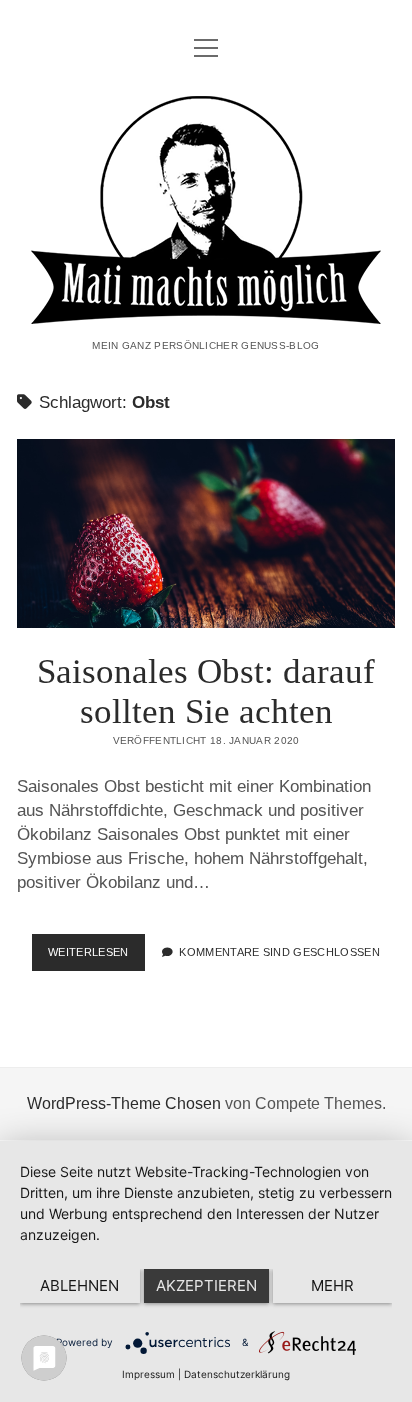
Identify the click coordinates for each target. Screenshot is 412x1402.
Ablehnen (79, 1285)
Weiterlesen (96, 958)
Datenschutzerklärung (237, 1374)
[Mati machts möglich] (206, 311)
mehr (332, 1285)
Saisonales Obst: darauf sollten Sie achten (206, 533)
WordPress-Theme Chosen (124, 1103)
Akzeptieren (206, 1285)
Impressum (148, 1374)
